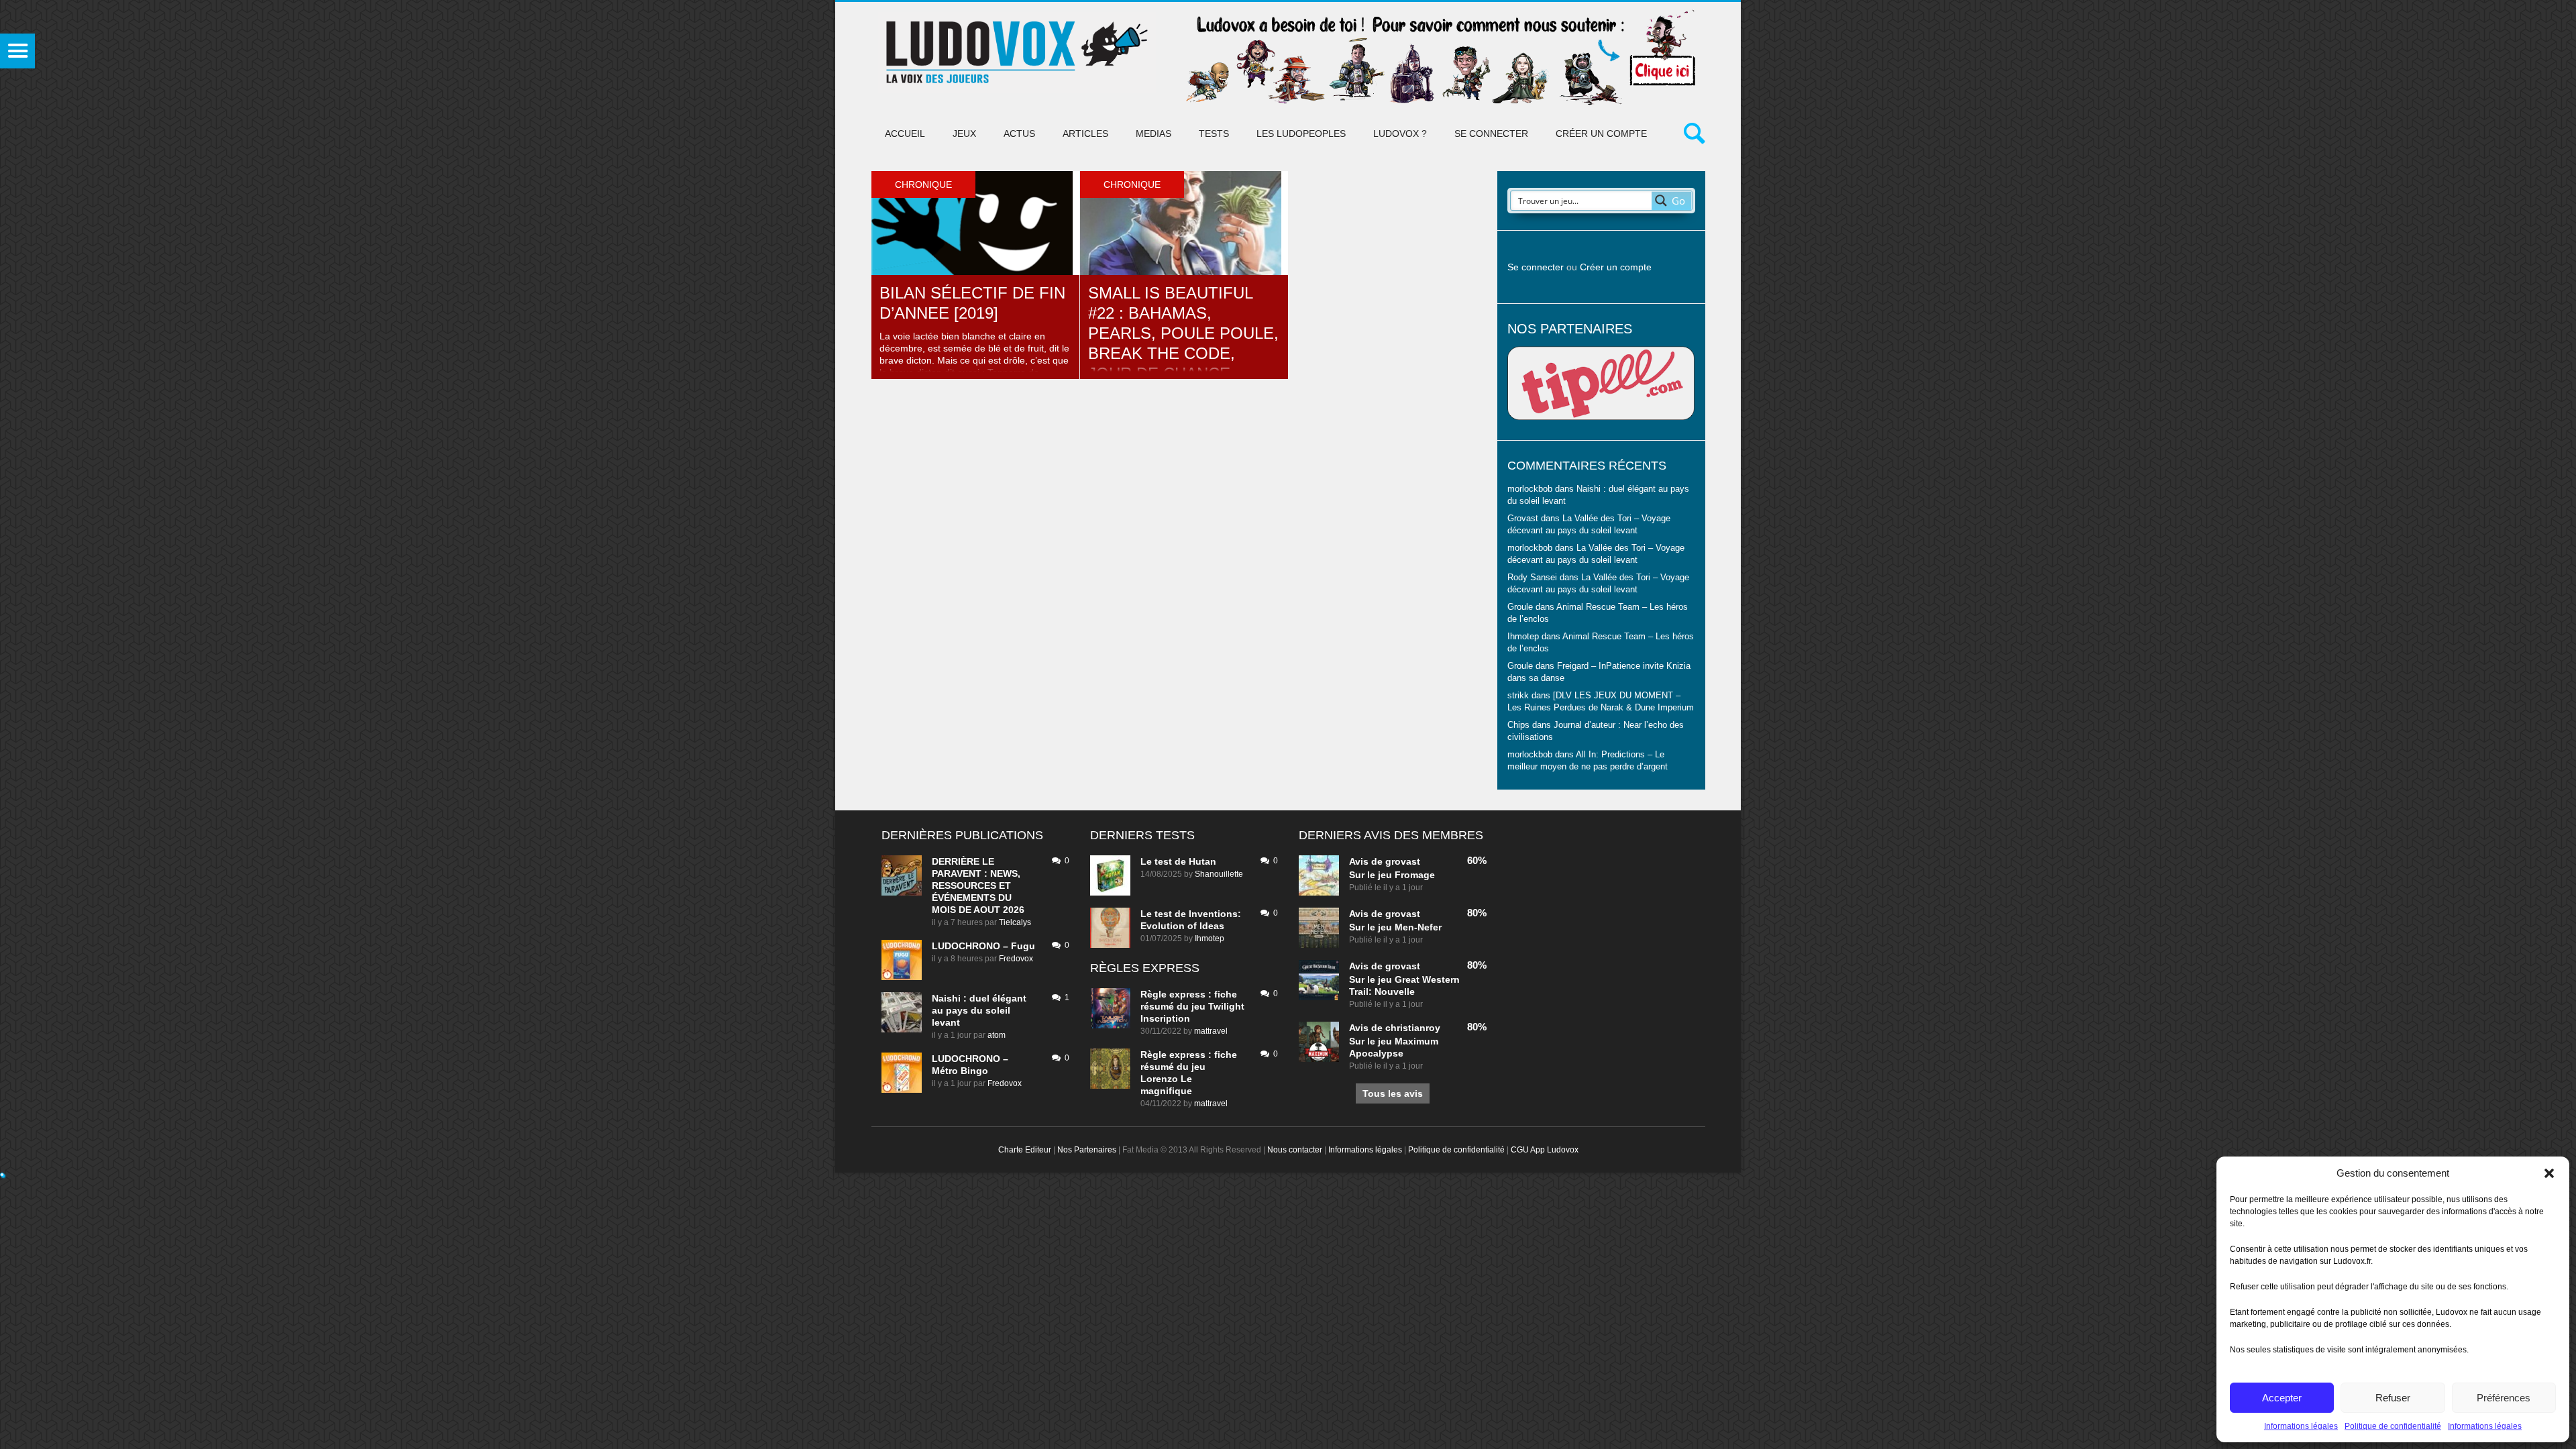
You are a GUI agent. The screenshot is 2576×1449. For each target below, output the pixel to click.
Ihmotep (1523, 637)
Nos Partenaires (1087, 1150)
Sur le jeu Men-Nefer (1395, 927)
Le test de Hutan (1178, 861)
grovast (1403, 861)
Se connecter (1491, 133)
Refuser (2393, 1398)
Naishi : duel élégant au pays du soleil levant (979, 1010)
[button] (2549, 1173)
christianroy (1413, 1028)
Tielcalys (1015, 922)
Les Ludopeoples (1301, 133)
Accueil (905, 133)
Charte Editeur (1025, 1150)
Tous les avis (1393, 1093)
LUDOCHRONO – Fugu (983, 946)
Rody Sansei (1532, 578)
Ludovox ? (1400, 133)
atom (997, 1035)
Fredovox (1016, 959)
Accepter (2282, 1398)
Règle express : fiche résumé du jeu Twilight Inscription (1192, 1006)
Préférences (2504, 1398)
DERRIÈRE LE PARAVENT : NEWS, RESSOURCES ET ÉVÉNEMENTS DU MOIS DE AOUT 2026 (978, 885)
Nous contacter (1295, 1150)
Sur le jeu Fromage (1392, 875)
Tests (1214, 133)
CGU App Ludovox (1545, 1150)
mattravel (1211, 1031)
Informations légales (2301, 1426)
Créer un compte (1601, 133)
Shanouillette (1219, 874)
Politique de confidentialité (2393, 1426)
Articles (1085, 133)
